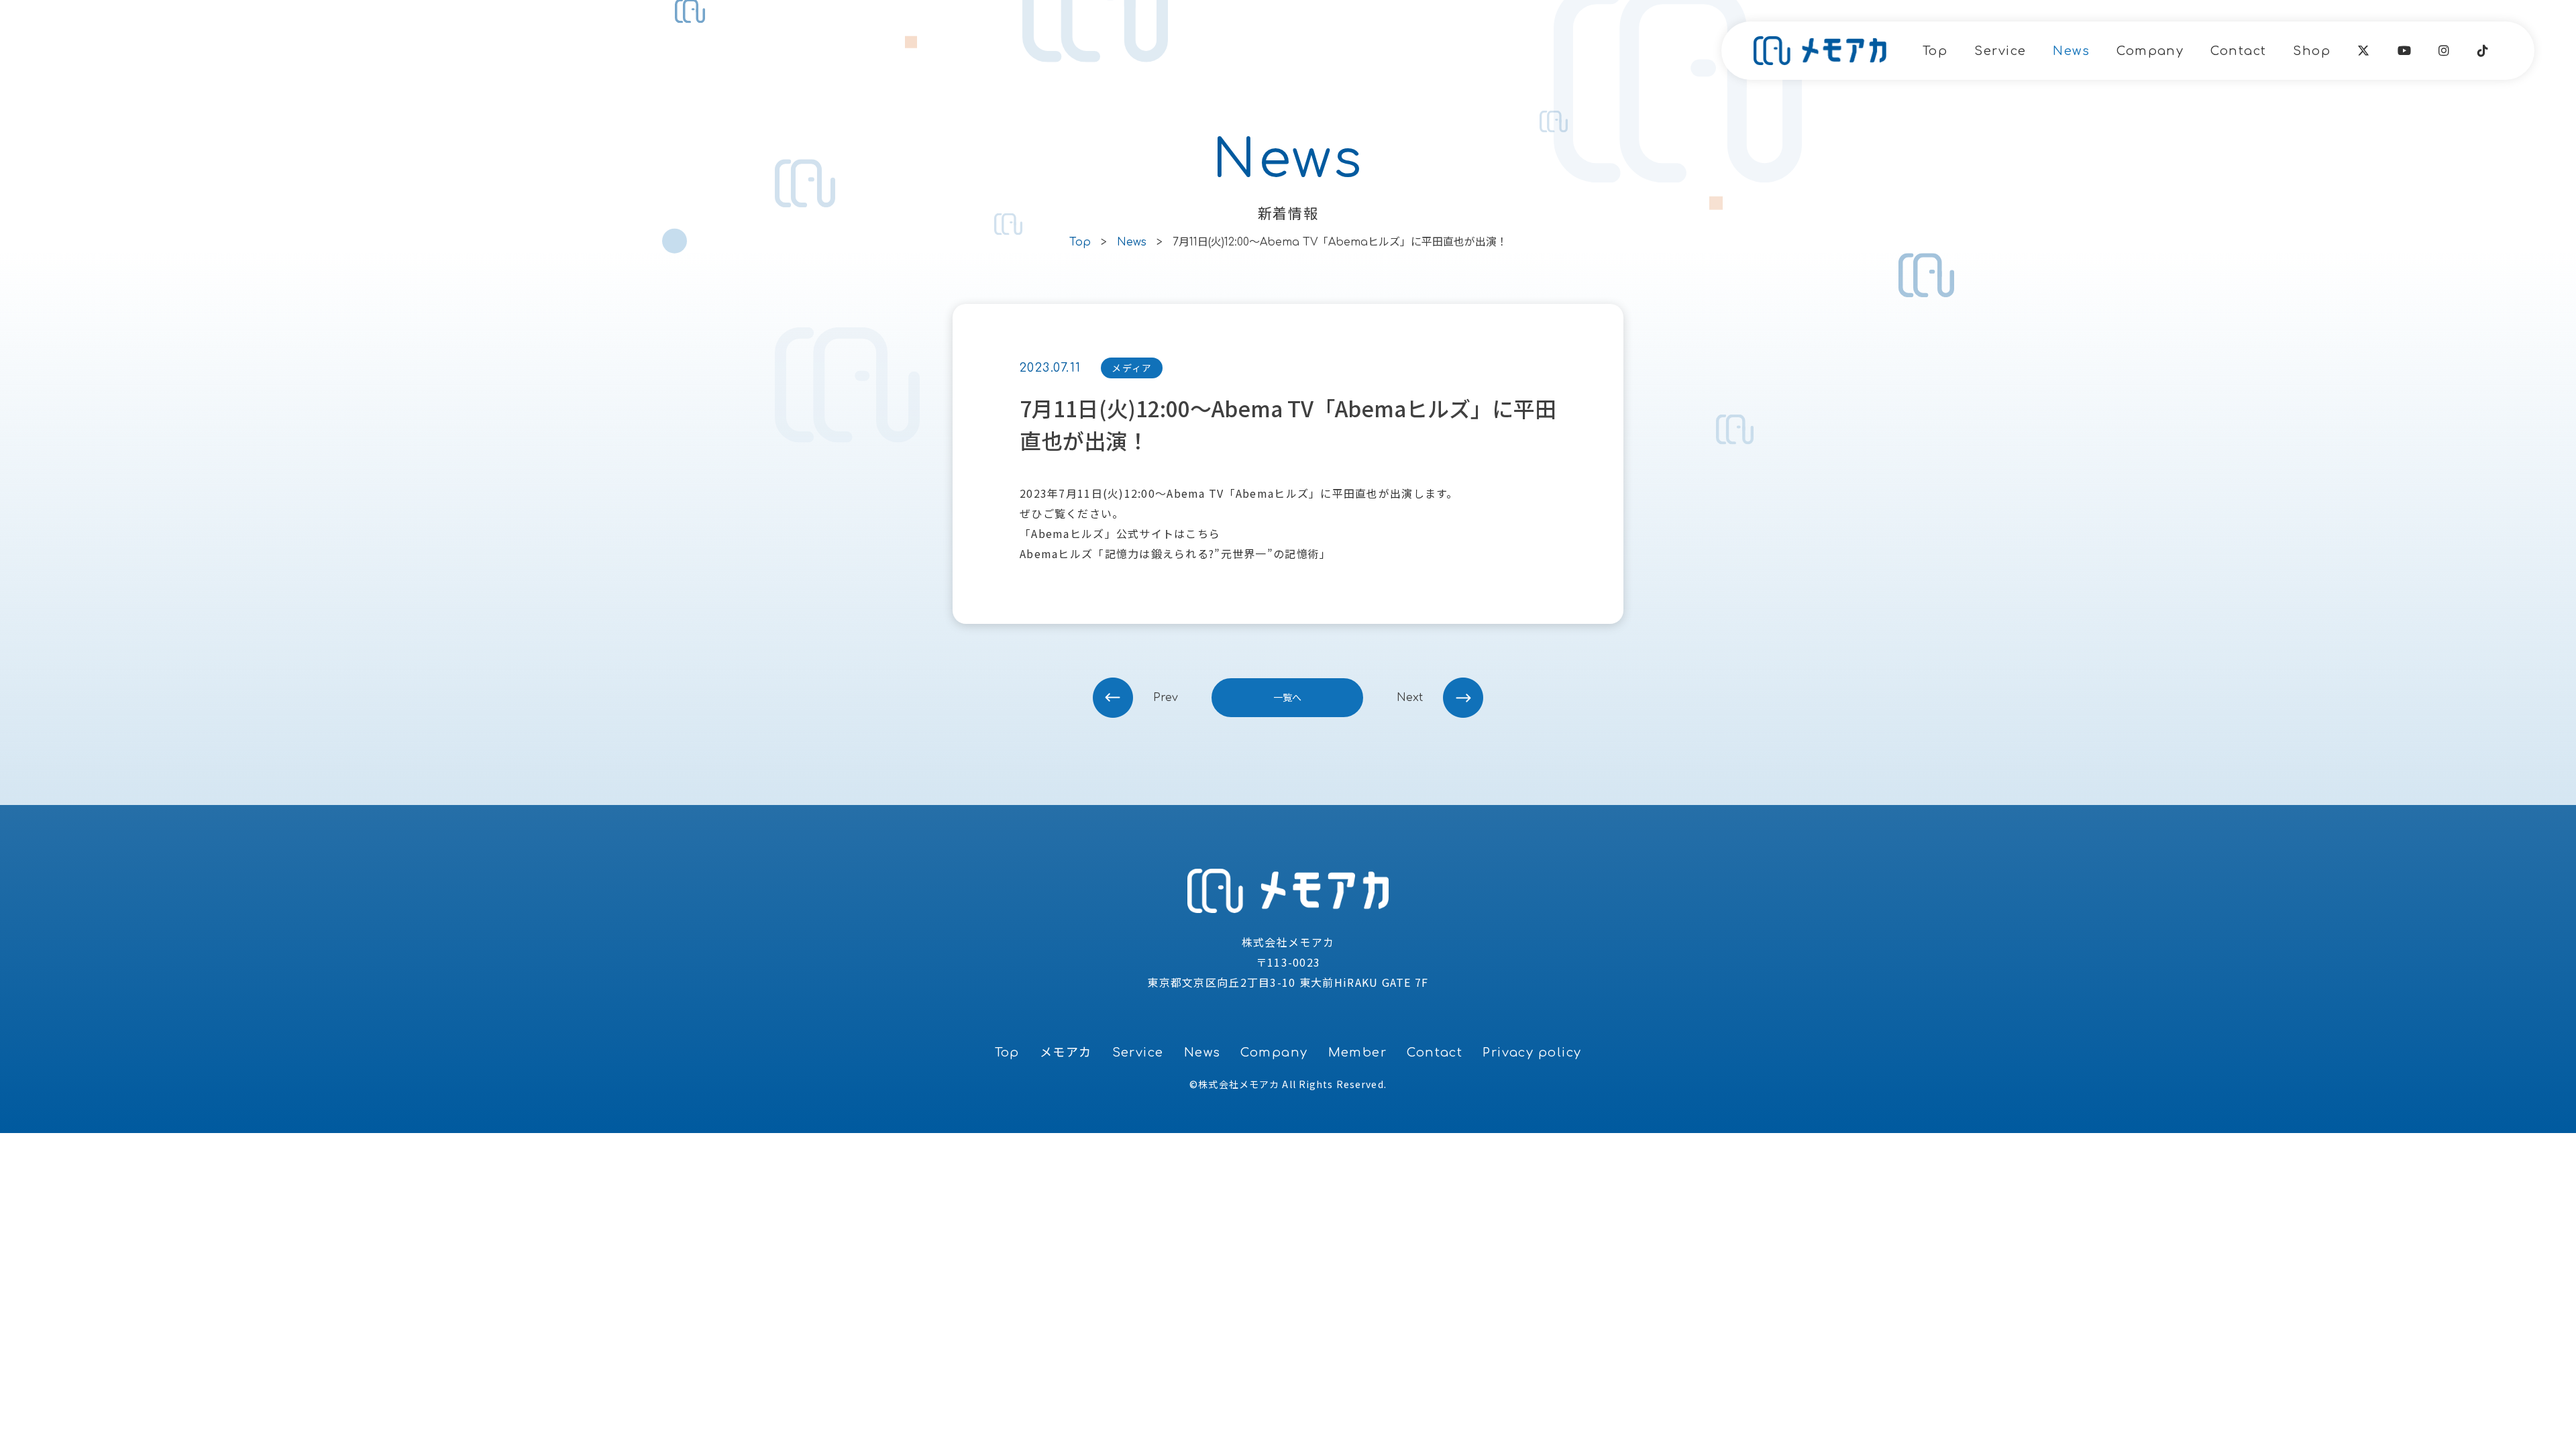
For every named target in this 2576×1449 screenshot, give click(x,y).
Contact (2238, 51)
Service (2000, 51)
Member (1358, 1053)
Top (1935, 51)
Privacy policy (1532, 1053)
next (1410, 698)
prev (1166, 698)
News (2071, 51)
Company (2150, 51)
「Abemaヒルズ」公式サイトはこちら (1120, 533)
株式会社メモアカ (1239, 1084)
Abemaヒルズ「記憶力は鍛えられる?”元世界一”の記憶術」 (1175, 553)
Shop (2312, 51)
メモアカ (1066, 1053)
